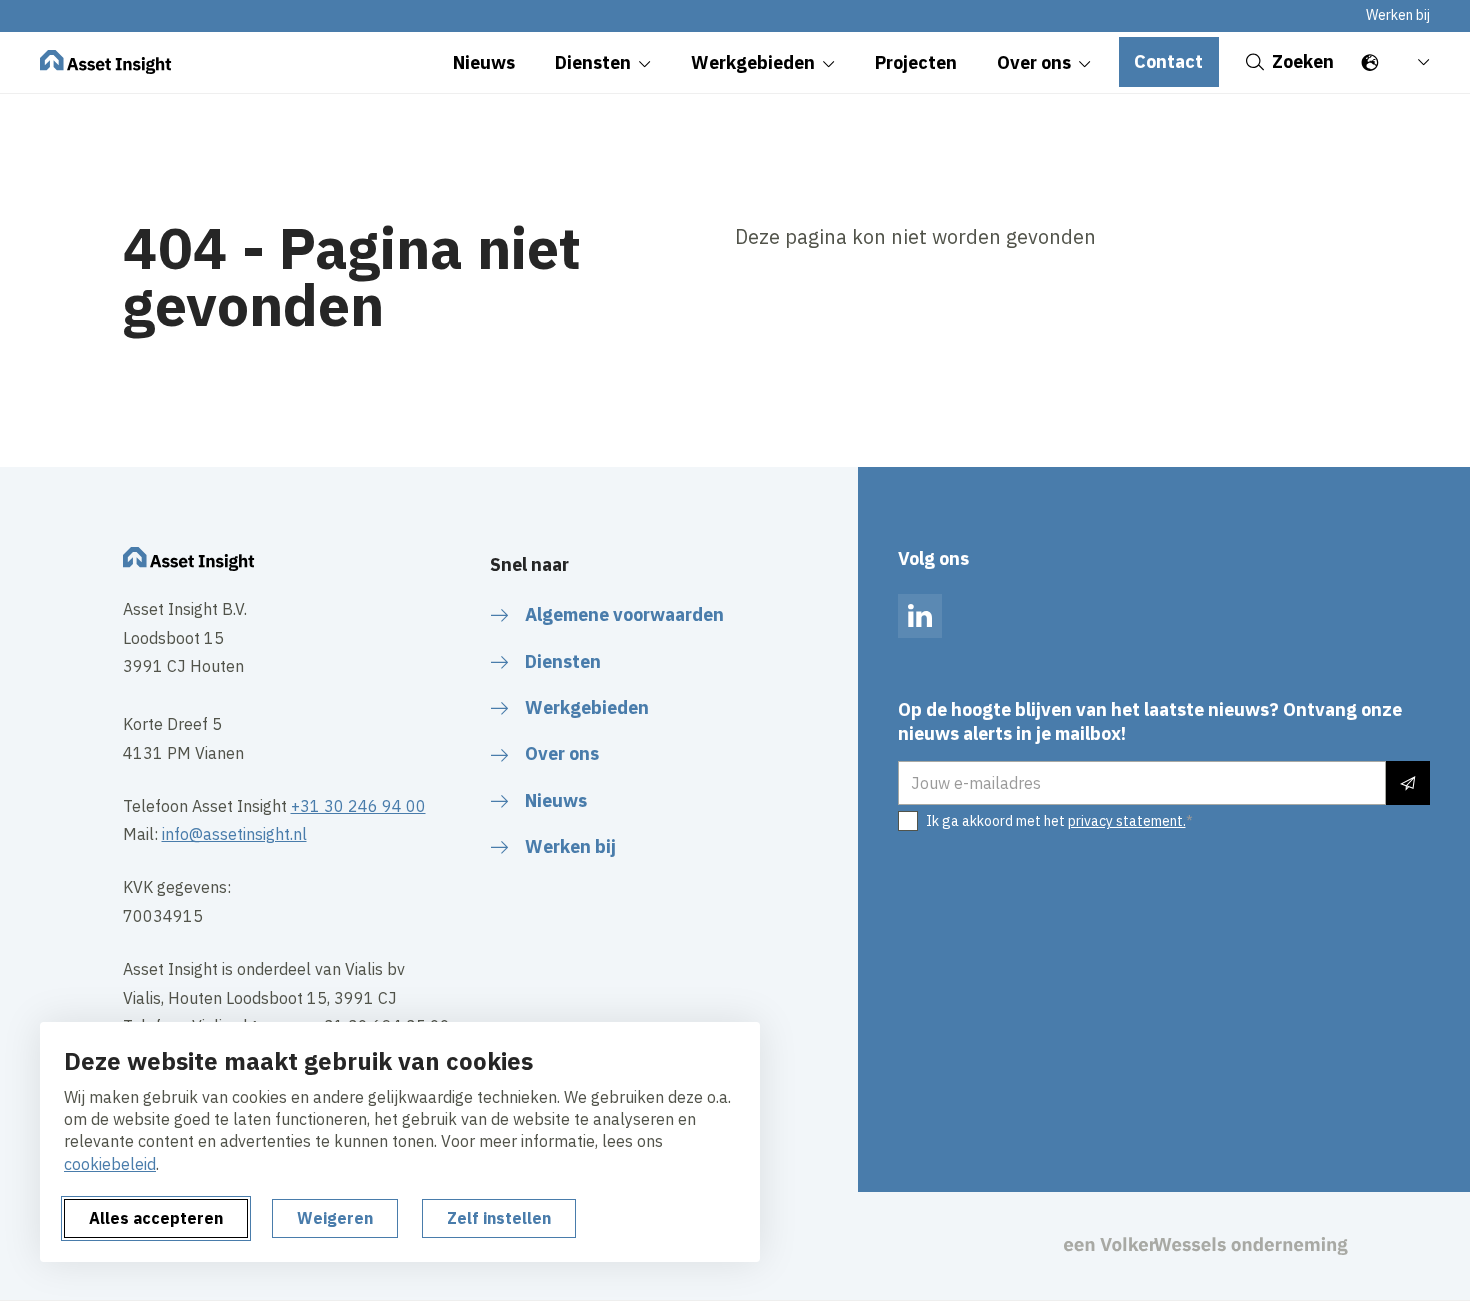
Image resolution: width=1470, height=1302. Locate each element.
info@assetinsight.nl (234, 834)
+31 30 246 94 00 (358, 806)
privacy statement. (1127, 821)
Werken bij (1398, 15)
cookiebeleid (110, 1164)
